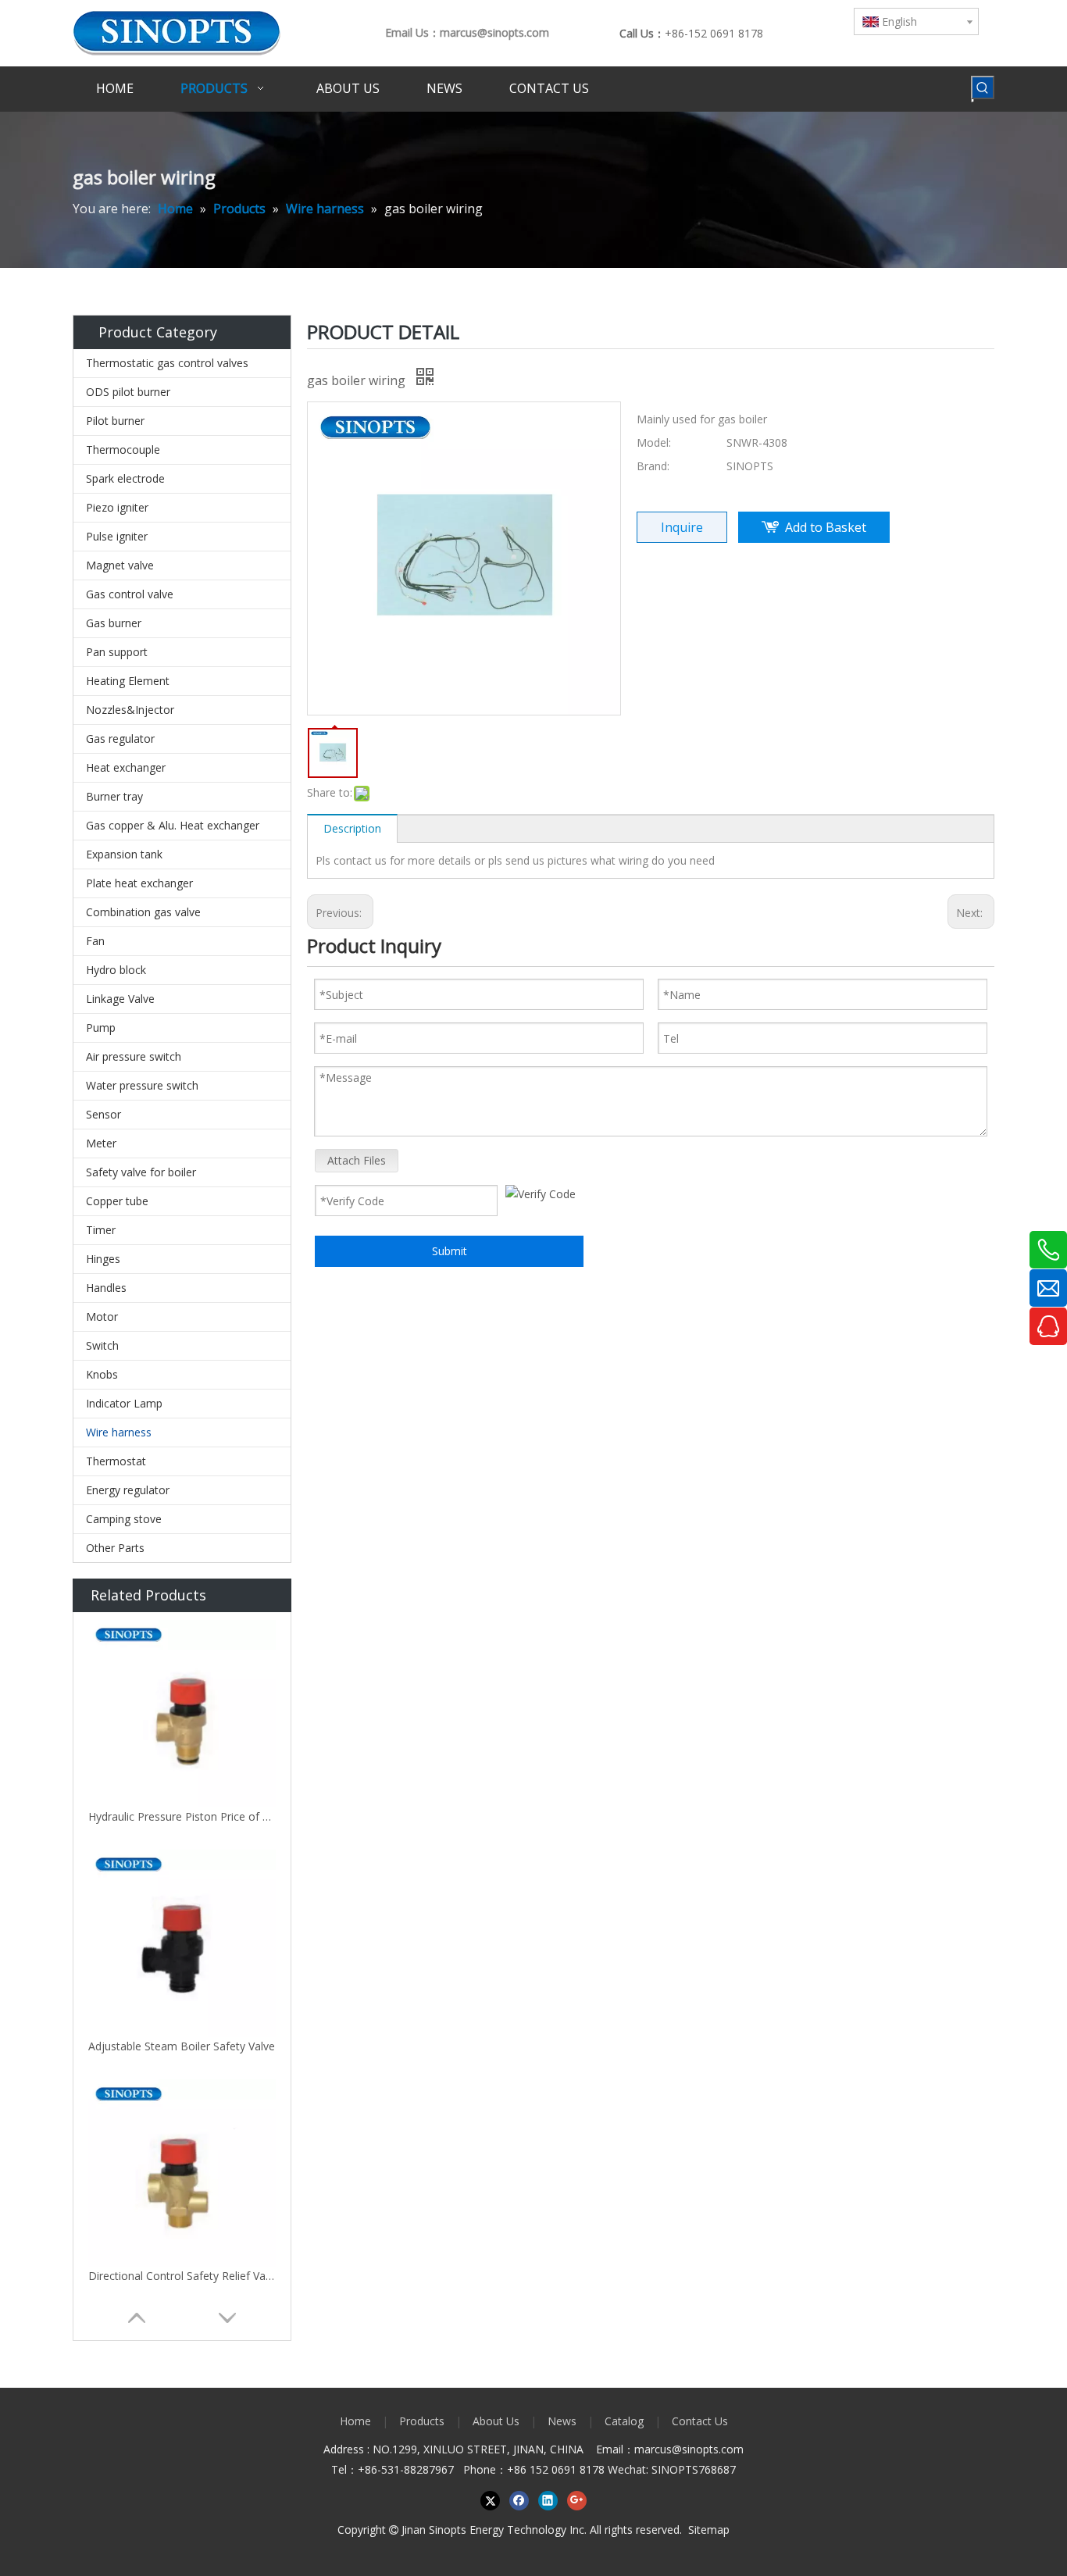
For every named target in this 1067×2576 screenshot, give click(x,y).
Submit (450, 1251)
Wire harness (119, 1432)
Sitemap (709, 2530)
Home (355, 2421)
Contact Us (700, 2421)
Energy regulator (128, 1490)
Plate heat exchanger (139, 883)
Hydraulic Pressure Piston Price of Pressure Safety (182, 1816)
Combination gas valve (143, 912)
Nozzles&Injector (130, 710)
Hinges (103, 1259)
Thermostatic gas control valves (167, 363)
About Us (496, 2421)
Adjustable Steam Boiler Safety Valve (182, 2046)
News (562, 2421)
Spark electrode (125, 478)
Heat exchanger (126, 767)
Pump (101, 1028)
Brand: (653, 466)
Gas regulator (120, 739)
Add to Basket (826, 527)
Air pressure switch (134, 1056)
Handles (106, 1288)
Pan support (117, 652)
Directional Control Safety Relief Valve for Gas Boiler (182, 2276)
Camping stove (124, 1519)
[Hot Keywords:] (983, 87)
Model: (654, 442)
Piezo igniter (117, 507)
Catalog (624, 2421)
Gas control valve (130, 594)
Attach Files (357, 1160)
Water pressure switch (142, 1085)
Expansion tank (124, 854)
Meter (101, 1143)
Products (422, 2421)
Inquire (682, 527)
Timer (101, 1230)
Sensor (103, 1114)
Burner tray (114, 796)
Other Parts (115, 1548)
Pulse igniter (117, 536)
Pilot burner (115, 421)
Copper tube (117, 1201)
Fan (95, 941)
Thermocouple (123, 450)
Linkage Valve (120, 999)
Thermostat (116, 1461)
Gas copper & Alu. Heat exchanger (173, 825)
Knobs (102, 1374)
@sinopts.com (708, 2449)
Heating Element (128, 681)
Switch (102, 1345)
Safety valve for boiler (141, 1172)
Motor (102, 1317)
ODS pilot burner (128, 392)
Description (352, 828)
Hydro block (116, 970)
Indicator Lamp (124, 1403)
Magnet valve (120, 565)
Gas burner (114, 623)
